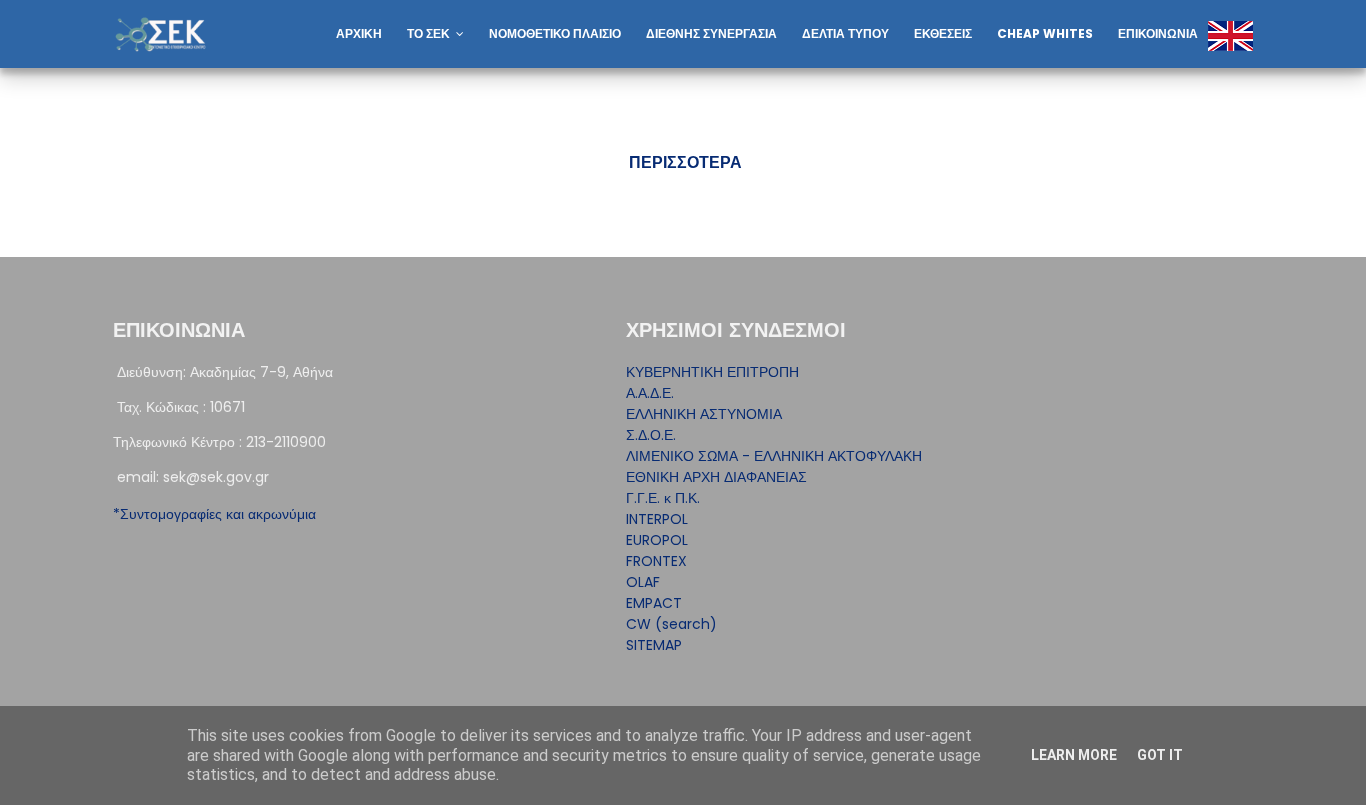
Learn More (1074, 755)
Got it (1160, 755)
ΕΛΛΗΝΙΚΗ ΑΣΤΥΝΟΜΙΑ (704, 414)
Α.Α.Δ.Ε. (650, 393)
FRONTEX (656, 561)
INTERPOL (657, 519)
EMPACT (654, 603)
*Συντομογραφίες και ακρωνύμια (214, 514)
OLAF (643, 582)
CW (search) (671, 624)
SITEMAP (654, 645)
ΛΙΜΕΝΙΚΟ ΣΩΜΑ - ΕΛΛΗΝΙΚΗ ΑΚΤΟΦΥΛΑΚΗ (774, 456)
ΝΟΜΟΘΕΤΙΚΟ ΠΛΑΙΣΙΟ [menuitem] (555, 33)
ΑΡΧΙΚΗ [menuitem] (359, 33)
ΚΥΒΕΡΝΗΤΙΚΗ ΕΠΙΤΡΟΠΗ (712, 372)
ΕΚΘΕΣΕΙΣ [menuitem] (943, 33)
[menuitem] (1218, 9)
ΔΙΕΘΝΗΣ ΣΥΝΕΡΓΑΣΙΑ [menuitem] (711, 33)
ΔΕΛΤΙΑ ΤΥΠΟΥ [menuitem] (845, 33)
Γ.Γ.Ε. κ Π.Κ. (663, 498)
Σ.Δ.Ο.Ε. (651, 435)
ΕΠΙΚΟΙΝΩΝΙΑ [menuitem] (1158, 33)
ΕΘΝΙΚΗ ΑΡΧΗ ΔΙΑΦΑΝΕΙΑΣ (716, 477)
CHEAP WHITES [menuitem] (1045, 33)
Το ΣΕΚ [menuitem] (428, 33)
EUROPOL (657, 540)
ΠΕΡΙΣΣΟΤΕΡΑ (685, 162)
